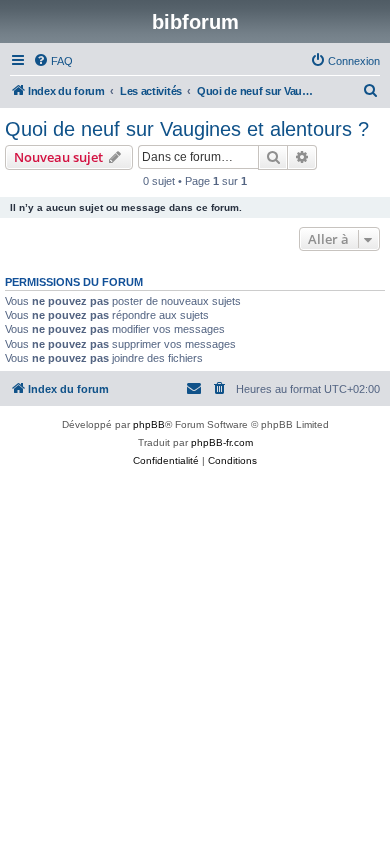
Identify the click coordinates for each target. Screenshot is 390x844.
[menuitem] (53, 61)
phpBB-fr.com (222, 442)
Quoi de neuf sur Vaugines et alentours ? (187, 129)
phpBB (149, 424)
